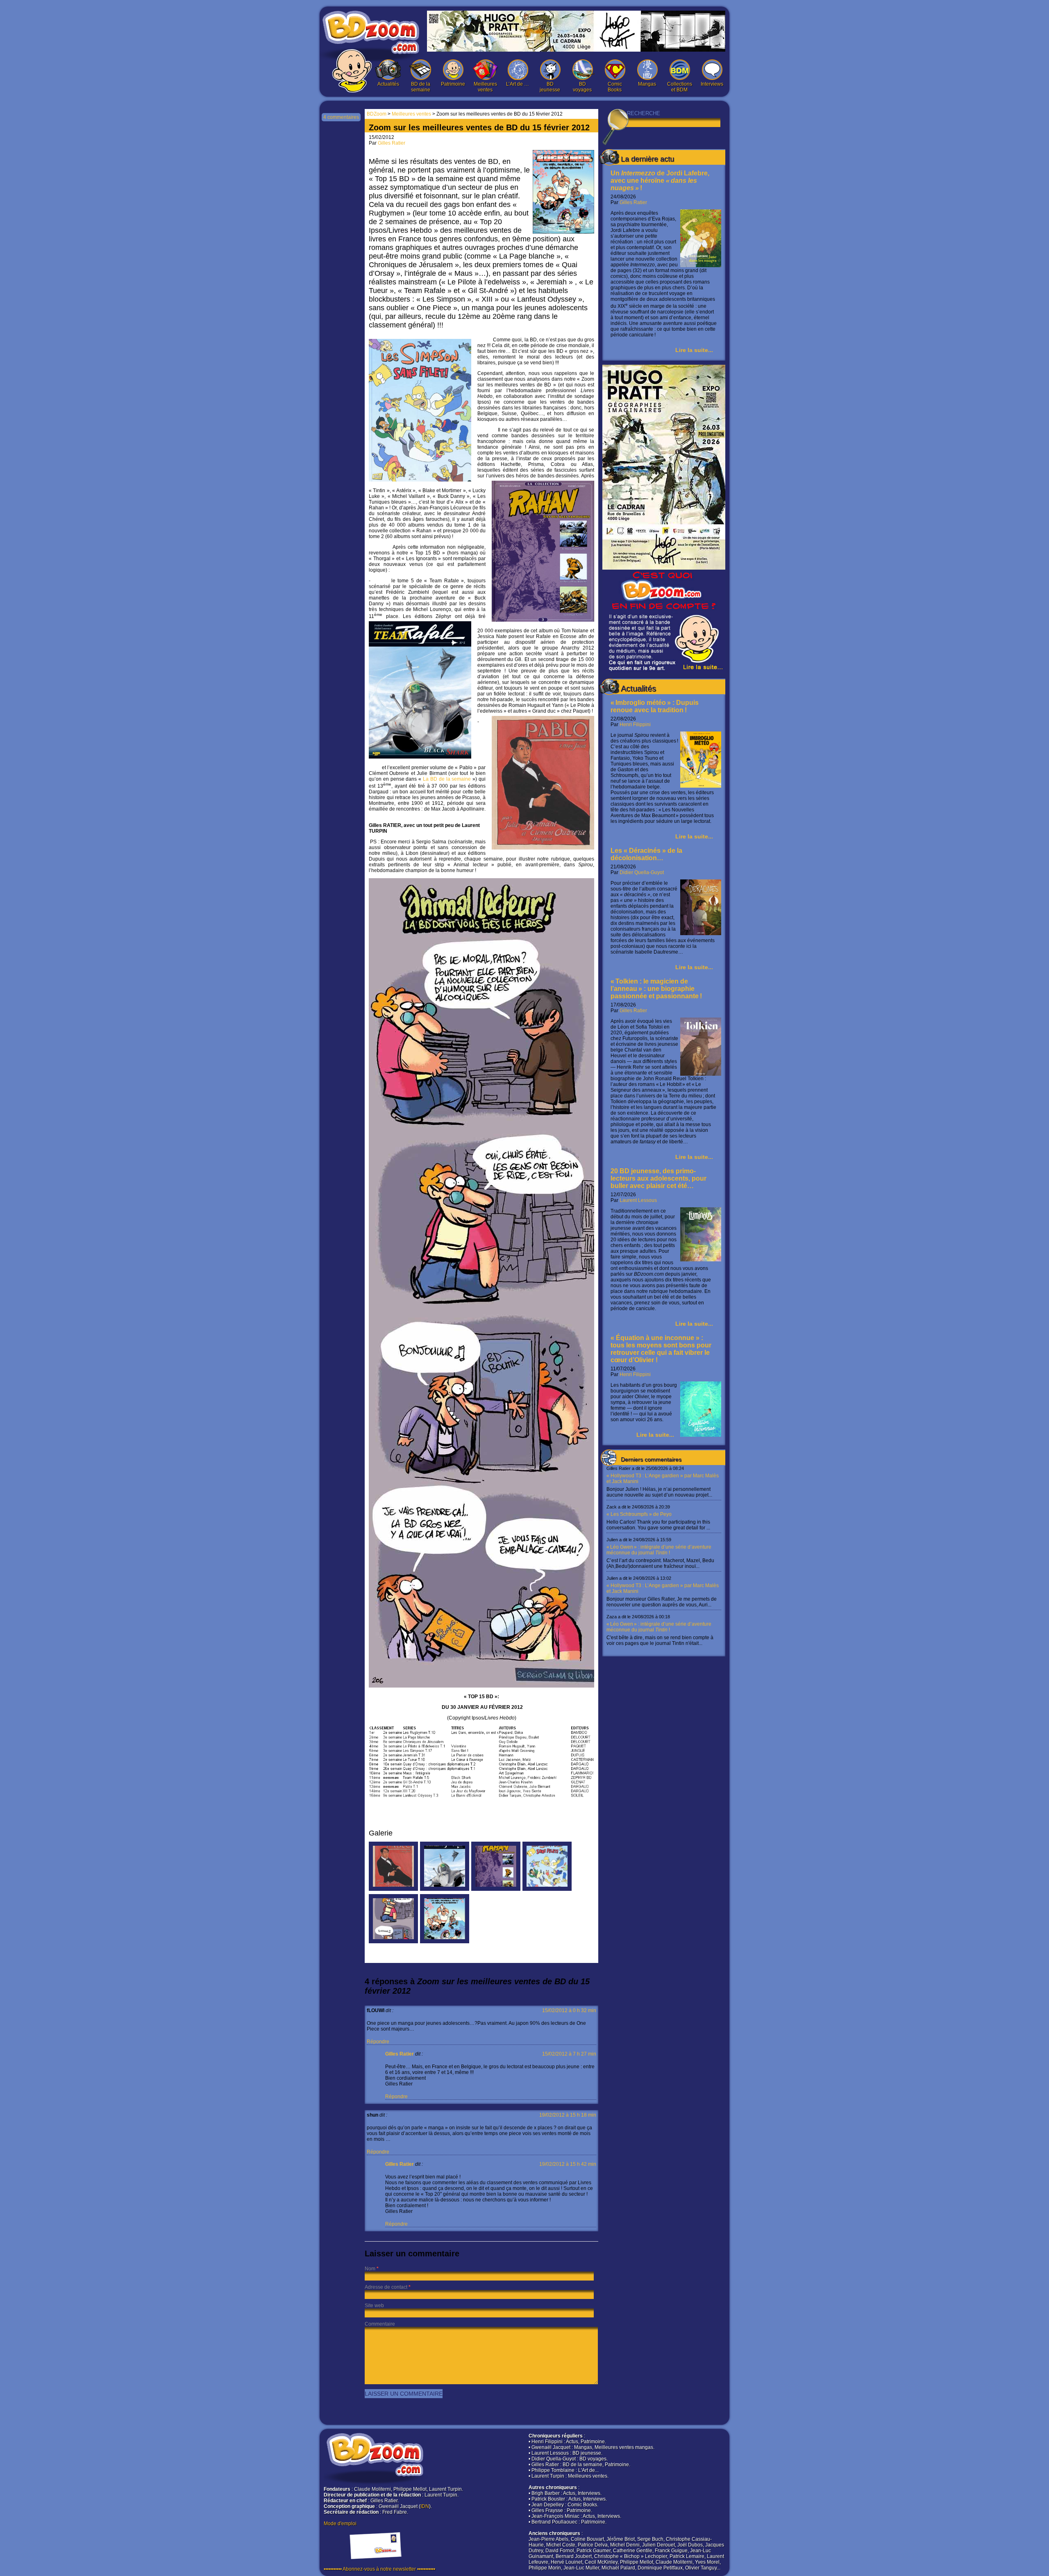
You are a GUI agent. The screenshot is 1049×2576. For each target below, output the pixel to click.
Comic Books (615, 87)
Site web (374, 2306)
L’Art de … (518, 84)
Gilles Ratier (633, 202)
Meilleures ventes (485, 87)
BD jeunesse (550, 87)
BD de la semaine (421, 87)
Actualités (388, 84)
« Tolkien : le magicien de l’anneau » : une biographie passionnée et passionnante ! (656, 989)
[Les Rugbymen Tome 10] (445, 1942)
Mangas (647, 84)
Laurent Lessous (638, 1200)
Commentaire (380, 2324)
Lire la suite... (694, 350)
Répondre (378, 2042)
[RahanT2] (496, 1889)
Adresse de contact (386, 2287)
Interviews (712, 84)
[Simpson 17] (547, 1889)
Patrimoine (453, 84)
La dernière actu (647, 159)
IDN (425, 2506)
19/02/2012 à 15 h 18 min (568, 2115)
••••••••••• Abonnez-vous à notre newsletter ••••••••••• (379, 2569)
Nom (370, 2269)
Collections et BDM (680, 87)
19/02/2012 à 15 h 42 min (568, 2164)
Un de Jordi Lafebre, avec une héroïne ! (660, 181)
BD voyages (582, 87)
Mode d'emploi (340, 2524)
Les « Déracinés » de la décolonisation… (646, 854)
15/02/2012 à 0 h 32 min (569, 2010)
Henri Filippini (635, 725)
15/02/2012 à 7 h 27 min (569, 2054)
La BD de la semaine (448, 779)
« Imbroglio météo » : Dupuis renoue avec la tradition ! (655, 706)
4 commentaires (341, 117)
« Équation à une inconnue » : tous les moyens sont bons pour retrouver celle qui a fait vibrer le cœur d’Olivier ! (661, 1349)
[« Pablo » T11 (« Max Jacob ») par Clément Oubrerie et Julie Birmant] (393, 1889)
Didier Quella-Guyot (642, 872)
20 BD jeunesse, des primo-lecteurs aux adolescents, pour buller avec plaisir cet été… (658, 1178)
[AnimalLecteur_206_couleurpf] (393, 1942)
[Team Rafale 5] (445, 1889)
